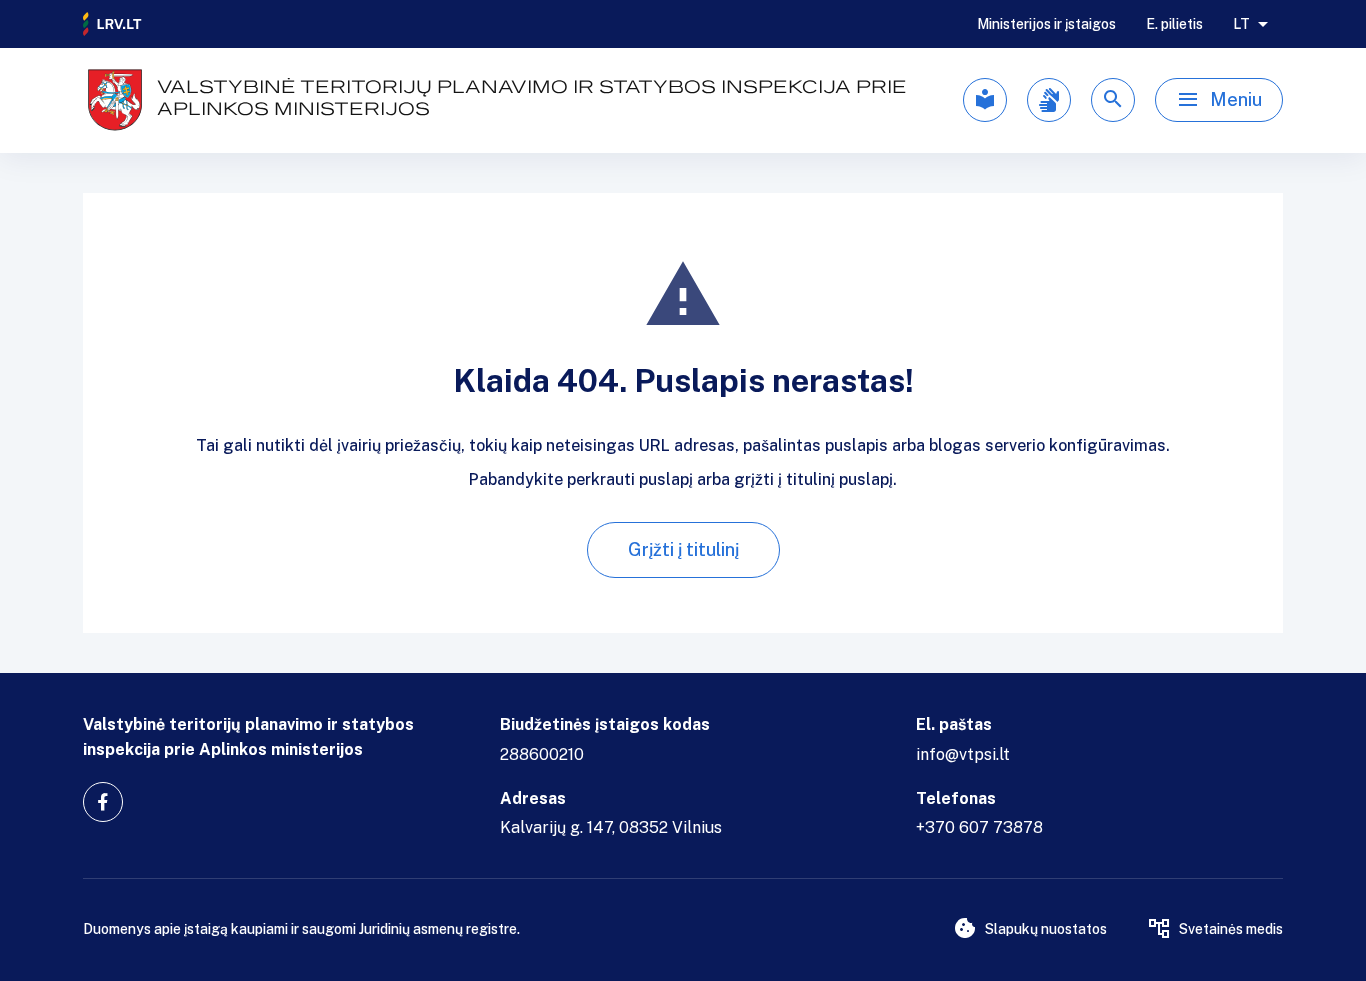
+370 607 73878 (979, 827)
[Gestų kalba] (1049, 100)
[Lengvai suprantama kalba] (985, 100)
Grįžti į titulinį (683, 549)
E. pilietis (1174, 24)
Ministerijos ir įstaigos (1046, 24)
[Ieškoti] (1113, 100)
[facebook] (103, 802)
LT (1241, 24)
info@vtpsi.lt (963, 754)
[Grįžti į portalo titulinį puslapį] (113, 24)
